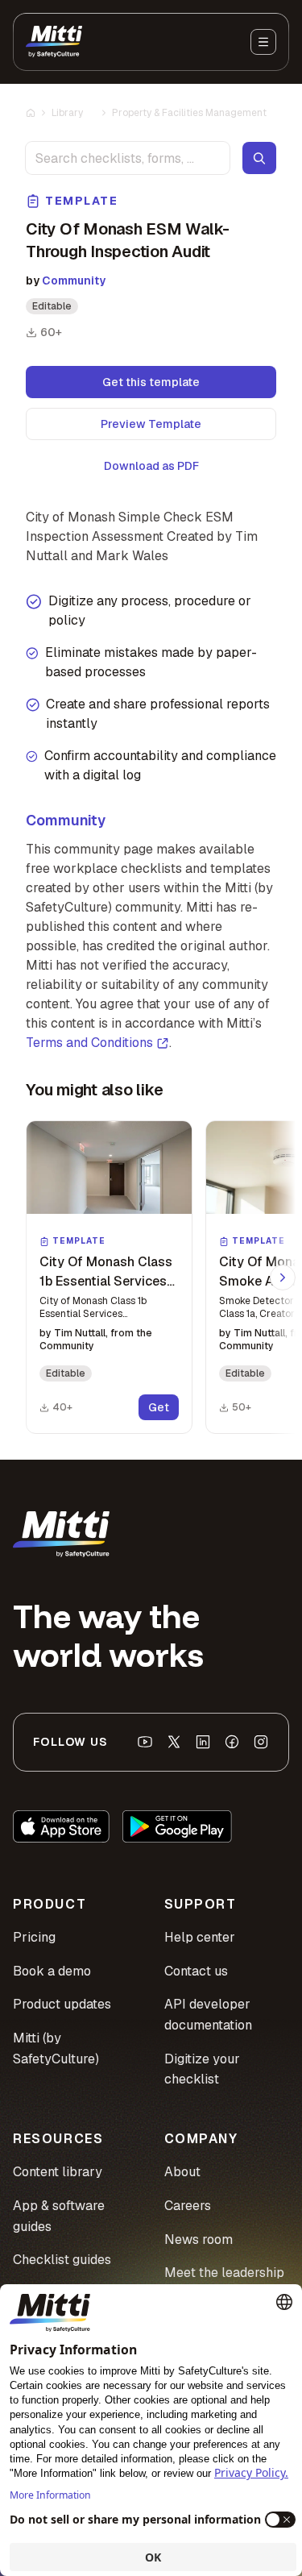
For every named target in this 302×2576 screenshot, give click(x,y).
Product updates (62, 2004)
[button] (109, 1277)
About (182, 2172)
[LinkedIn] (203, 1742)
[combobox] (128, 158)
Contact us (196, 1971)
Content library (58, 2172)
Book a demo (52, 1971)
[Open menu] (263, 42)
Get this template (151, 382)
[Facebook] (232, 1742)
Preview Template (151, 424)
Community (74, 280)
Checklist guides (62, 2260)
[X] (174, 1742)
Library (67, 113)
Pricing (34, 1937)
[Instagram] (261, 1742)
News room (199, 2239)
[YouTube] (145, 1742)
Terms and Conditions (89, 1043)
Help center (200, 1937)
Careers (188, 2206)
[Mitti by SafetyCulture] (54, 42)
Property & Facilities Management (189, 113)
